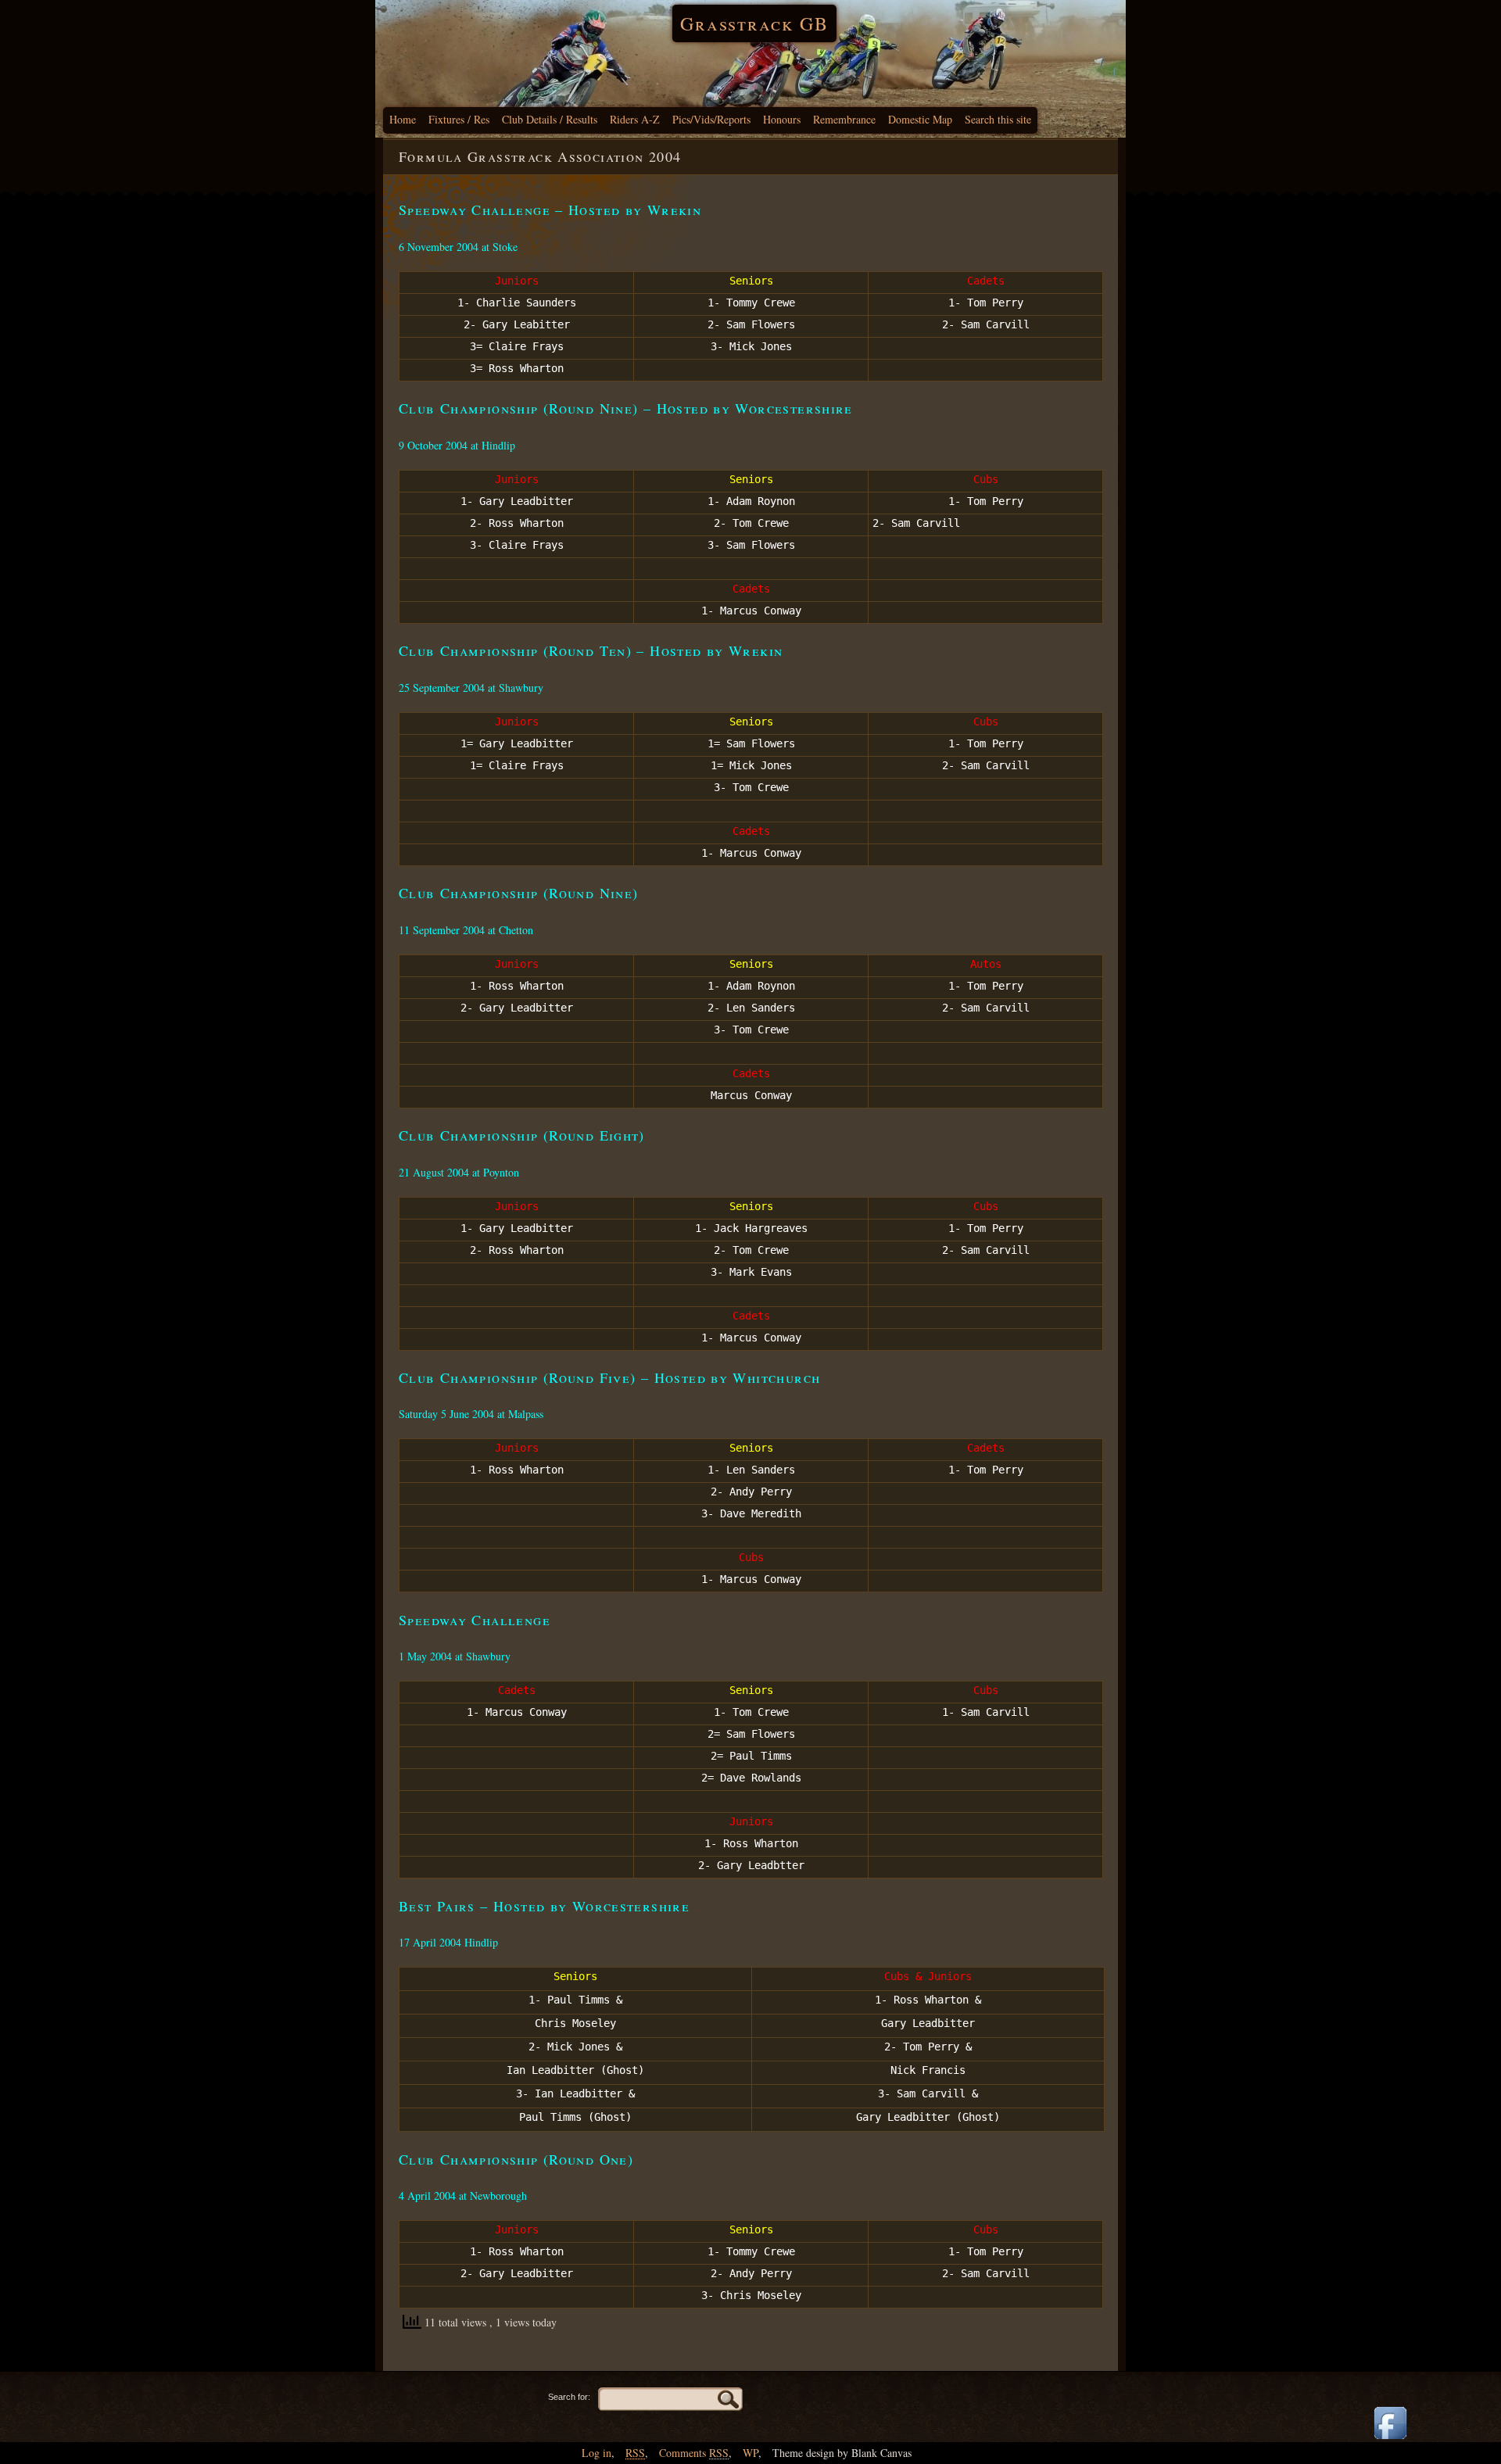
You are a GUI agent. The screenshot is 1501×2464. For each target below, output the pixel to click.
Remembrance (844, 119)
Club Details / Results (550, 119)
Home (403, 119)
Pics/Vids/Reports (711, 119)
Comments (694, 2453)
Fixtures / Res (459, 119)
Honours (782, 119)
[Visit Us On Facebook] (1390, 2440)
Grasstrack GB (754, 23)
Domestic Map (920, 119)
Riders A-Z (635, 119)
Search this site (998, 119)
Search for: (569, 2397)
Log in (596, 2453)
